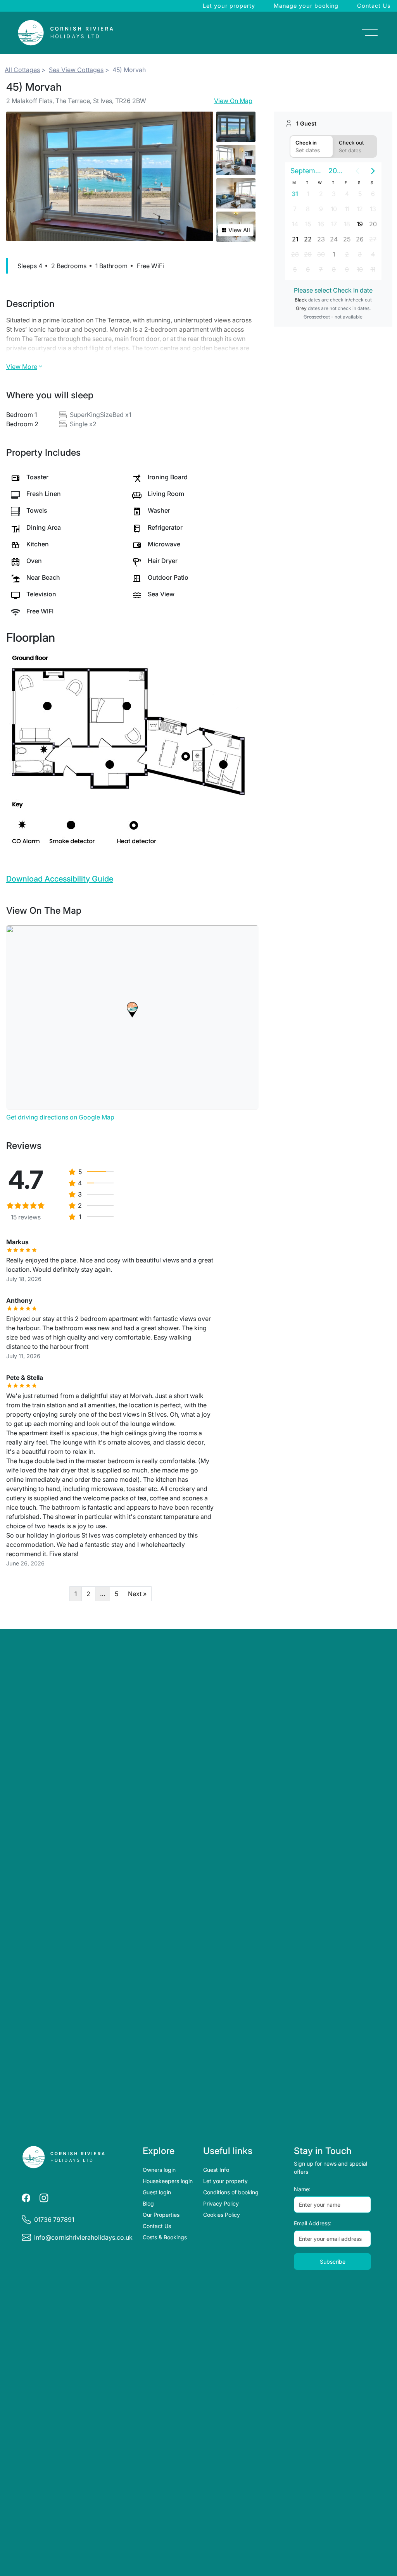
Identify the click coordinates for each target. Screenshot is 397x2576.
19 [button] (360, 224)
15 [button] (308, 224)
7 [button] (295, 209)
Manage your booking (306, 6)
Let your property (229, 6)
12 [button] (360, 209)
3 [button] (334, 194)
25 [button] (347, 239)
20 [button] (373, 224)
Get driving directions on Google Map (60, 1117)
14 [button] (295, 224)
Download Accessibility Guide (60, 879)
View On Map (233, 101)
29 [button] (308, 254)
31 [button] (295, 194)
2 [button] (321, 194)
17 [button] (334, 224)
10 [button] (334, 209)
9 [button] (321, 209)
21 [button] (295, 239)
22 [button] (308, 239)
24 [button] (334, 239)
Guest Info (216, 2170)
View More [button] (22, 367)
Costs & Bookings (165, 2237)
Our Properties (161, 2215)
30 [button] (321, 254)
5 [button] (360, 194)
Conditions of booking (231, 2192)
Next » (137, 1594)
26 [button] (360, 239)
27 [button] (373, 239)
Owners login (159, 2170)
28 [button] (295, 254)
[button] (132, 1010)
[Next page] (373, 171)
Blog (148, 2203)
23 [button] (321, 239)
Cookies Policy (222, 2215)
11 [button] (347, 209)
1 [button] (308, 194)
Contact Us (374, 6)
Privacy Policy (221, 2203)
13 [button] (373, 209)
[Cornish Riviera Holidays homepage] (64, 2157)
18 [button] (347, 224)
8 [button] (308, 209)
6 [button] (373, 194)
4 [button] (347, 194)
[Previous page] (357, 171)
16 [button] (321, 224)
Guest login (157, 2192)
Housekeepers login (168, 2181)
